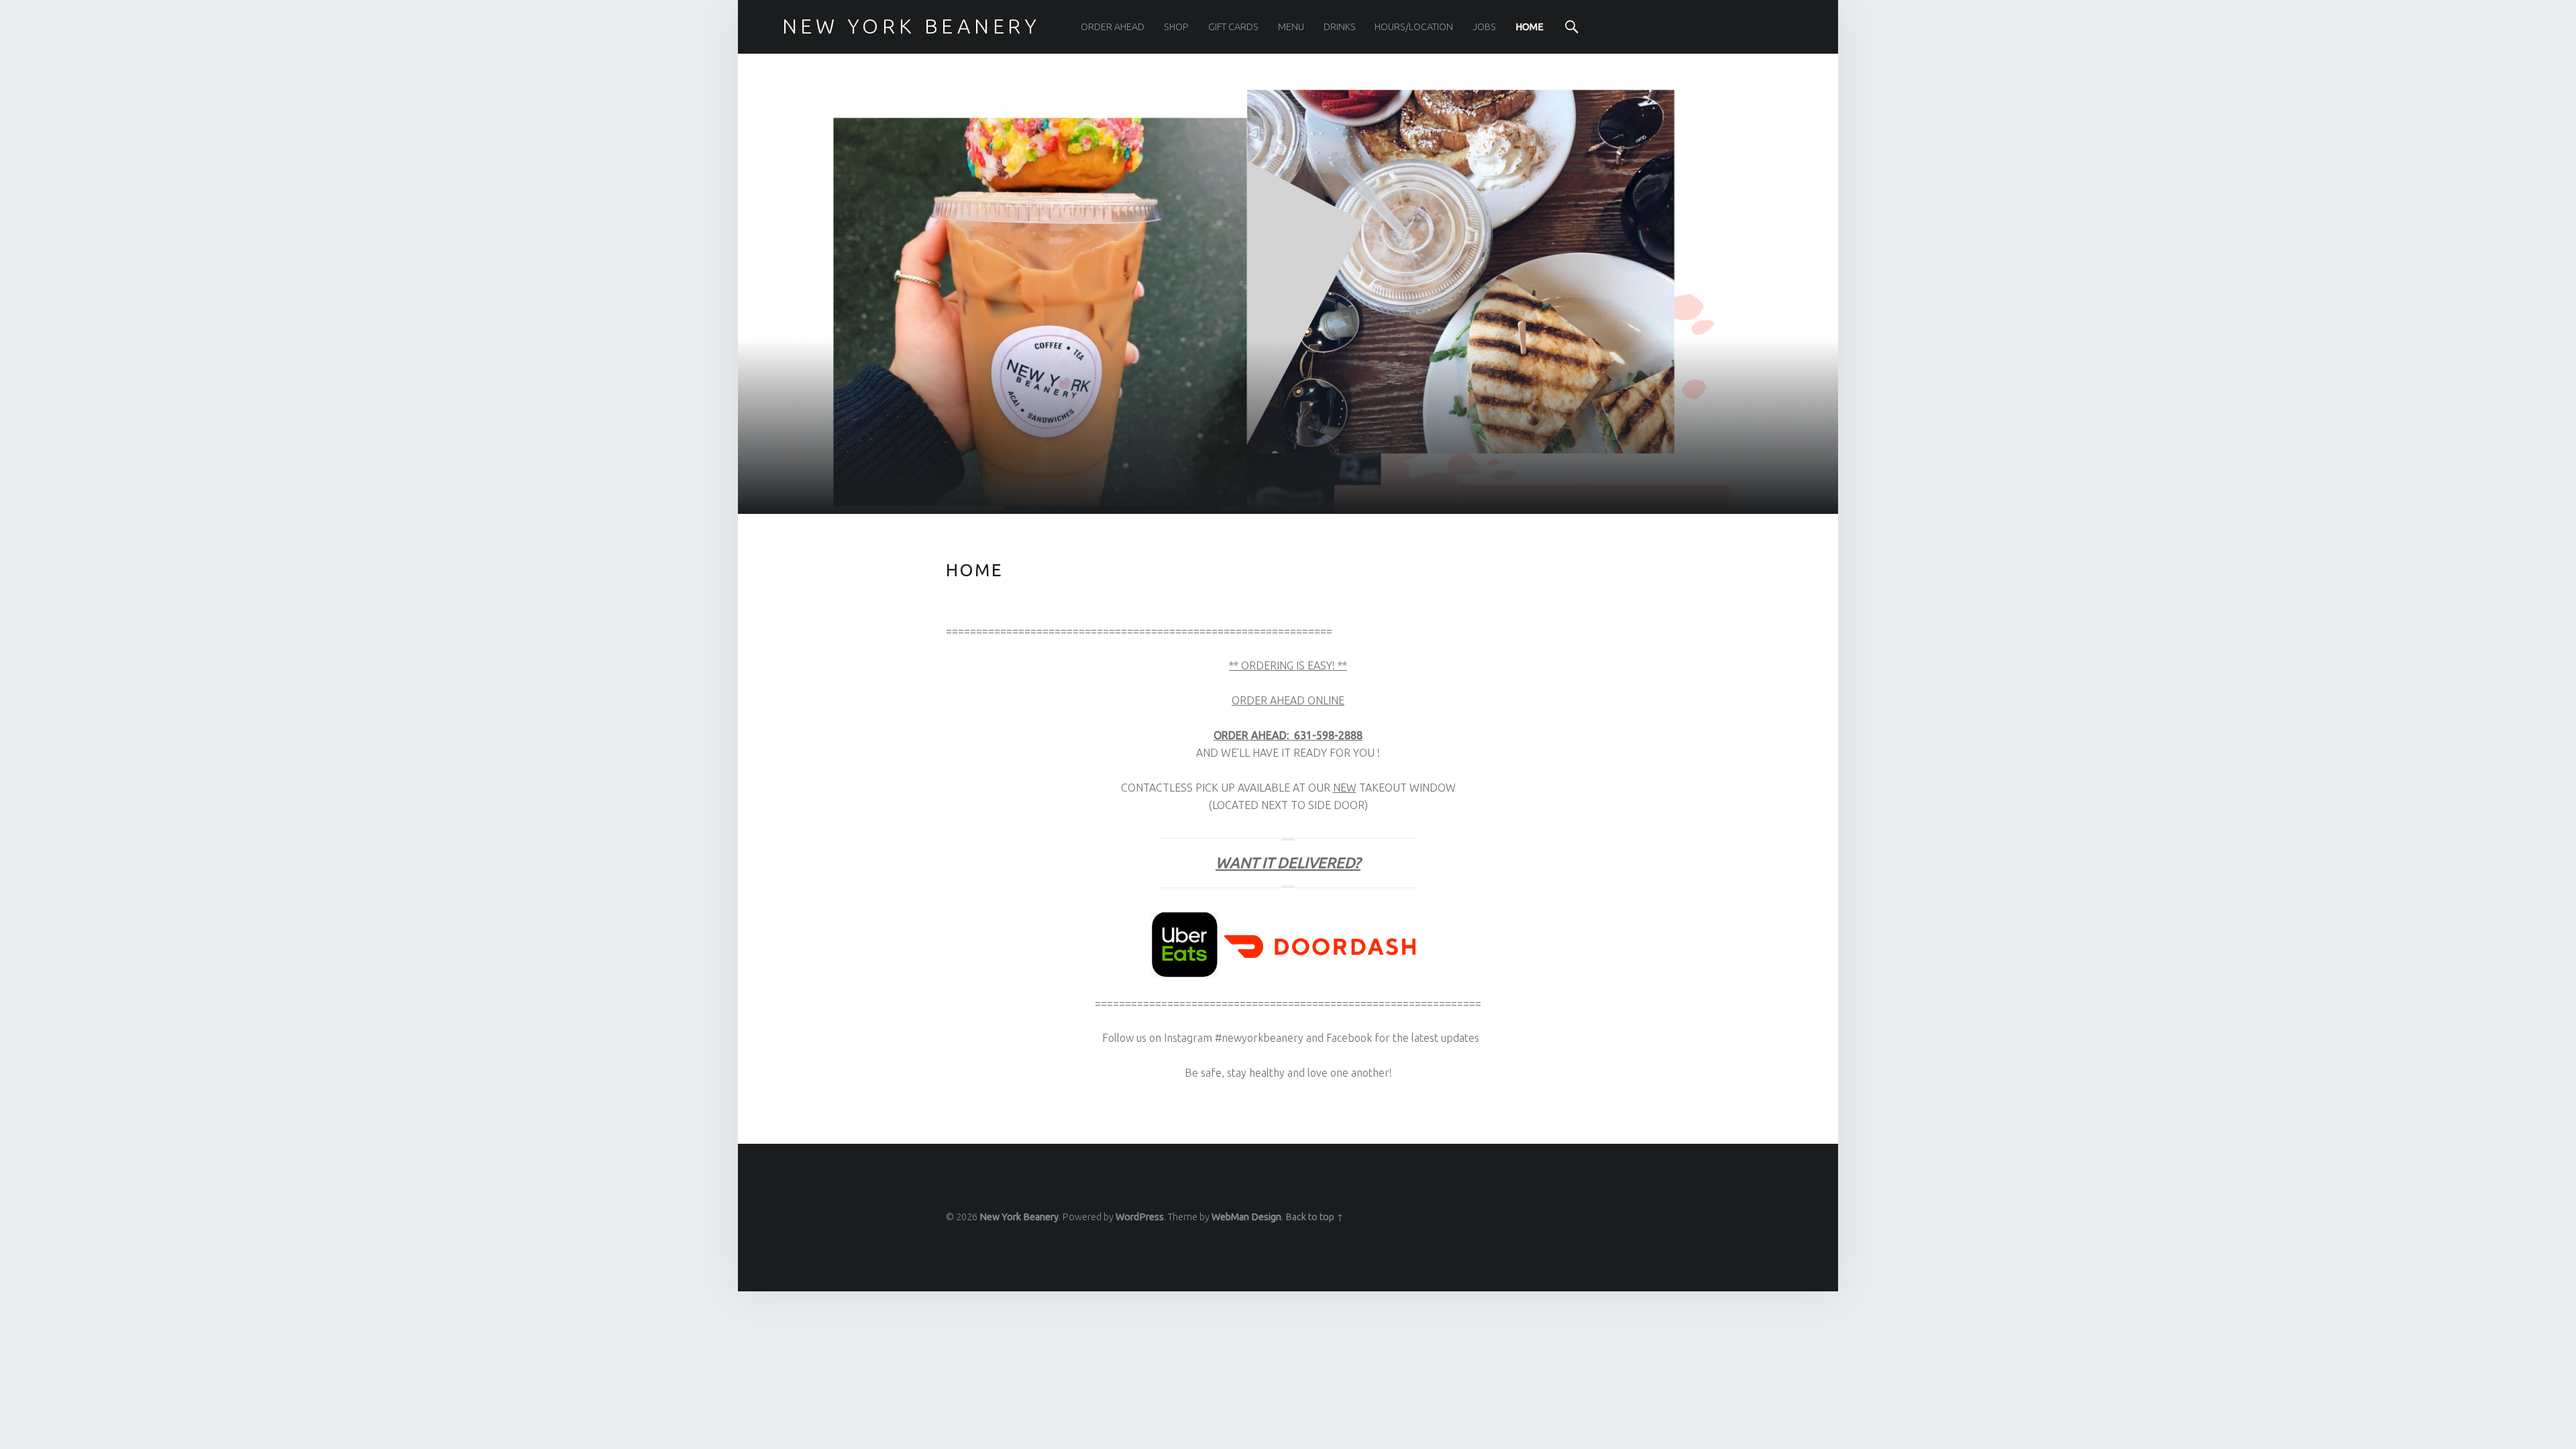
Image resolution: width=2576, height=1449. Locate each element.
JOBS (1484, 27)
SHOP (1176, 27)
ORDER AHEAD (1113, 27)
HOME (1529, 27)
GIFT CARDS (1233, 27)
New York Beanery (1019, 1217)
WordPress (1140, 1217)
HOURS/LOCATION (1414, 27)
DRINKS (1340, 27)
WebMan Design (1246, 1217)
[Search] (1572, 27)
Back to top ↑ (1314, 1217)
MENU (1291, 27)
